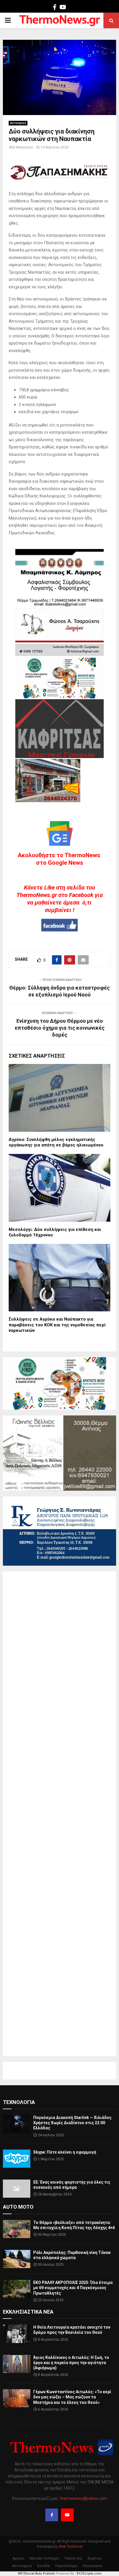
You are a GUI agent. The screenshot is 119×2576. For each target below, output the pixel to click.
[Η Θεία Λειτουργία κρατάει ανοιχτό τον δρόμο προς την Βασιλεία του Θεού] (17, 2334)
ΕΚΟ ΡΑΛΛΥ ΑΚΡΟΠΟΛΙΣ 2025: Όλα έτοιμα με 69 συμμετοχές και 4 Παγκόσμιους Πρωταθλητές (73, 2288)
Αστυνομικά (18, 123)
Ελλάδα (43, 2566)
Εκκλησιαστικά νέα (28, 2312)
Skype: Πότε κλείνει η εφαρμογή (65, 2152)
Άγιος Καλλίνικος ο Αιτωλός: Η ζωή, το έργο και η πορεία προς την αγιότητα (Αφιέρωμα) (71, 2363)
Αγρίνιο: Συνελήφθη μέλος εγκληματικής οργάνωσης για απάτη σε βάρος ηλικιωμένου (56, 1142)
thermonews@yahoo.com (83, 2498)
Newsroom (25, 147)
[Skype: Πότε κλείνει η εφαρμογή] (17, 2159)
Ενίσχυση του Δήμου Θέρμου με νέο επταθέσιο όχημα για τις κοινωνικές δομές (60, 1028)
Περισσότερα (66, 2566)
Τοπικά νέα (73, 2558)
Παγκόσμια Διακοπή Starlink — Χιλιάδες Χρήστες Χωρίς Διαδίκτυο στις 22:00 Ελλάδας (72, 2123)
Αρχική (18, 2558)
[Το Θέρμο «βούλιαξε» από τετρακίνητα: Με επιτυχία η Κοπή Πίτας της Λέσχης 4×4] (17, 2229)
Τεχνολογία (19, 2102)
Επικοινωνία (93, 2566)
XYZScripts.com (89, 2574)
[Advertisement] (59, 1814)
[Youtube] (67, 2515)
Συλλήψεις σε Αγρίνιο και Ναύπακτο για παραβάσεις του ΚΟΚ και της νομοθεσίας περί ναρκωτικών (57, 1325)
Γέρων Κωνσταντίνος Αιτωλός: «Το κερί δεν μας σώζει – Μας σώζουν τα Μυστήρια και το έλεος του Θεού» (72, 2397)
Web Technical (71, 2547)
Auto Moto (18, 2207)
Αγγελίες (95, 2558)
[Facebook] (52, 2515)
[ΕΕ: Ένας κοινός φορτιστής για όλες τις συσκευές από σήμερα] (17, 2189)
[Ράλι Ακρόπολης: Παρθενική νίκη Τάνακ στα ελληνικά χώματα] (17, 2259)
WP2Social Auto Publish (36, 2574)
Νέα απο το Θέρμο (44, 2558)
